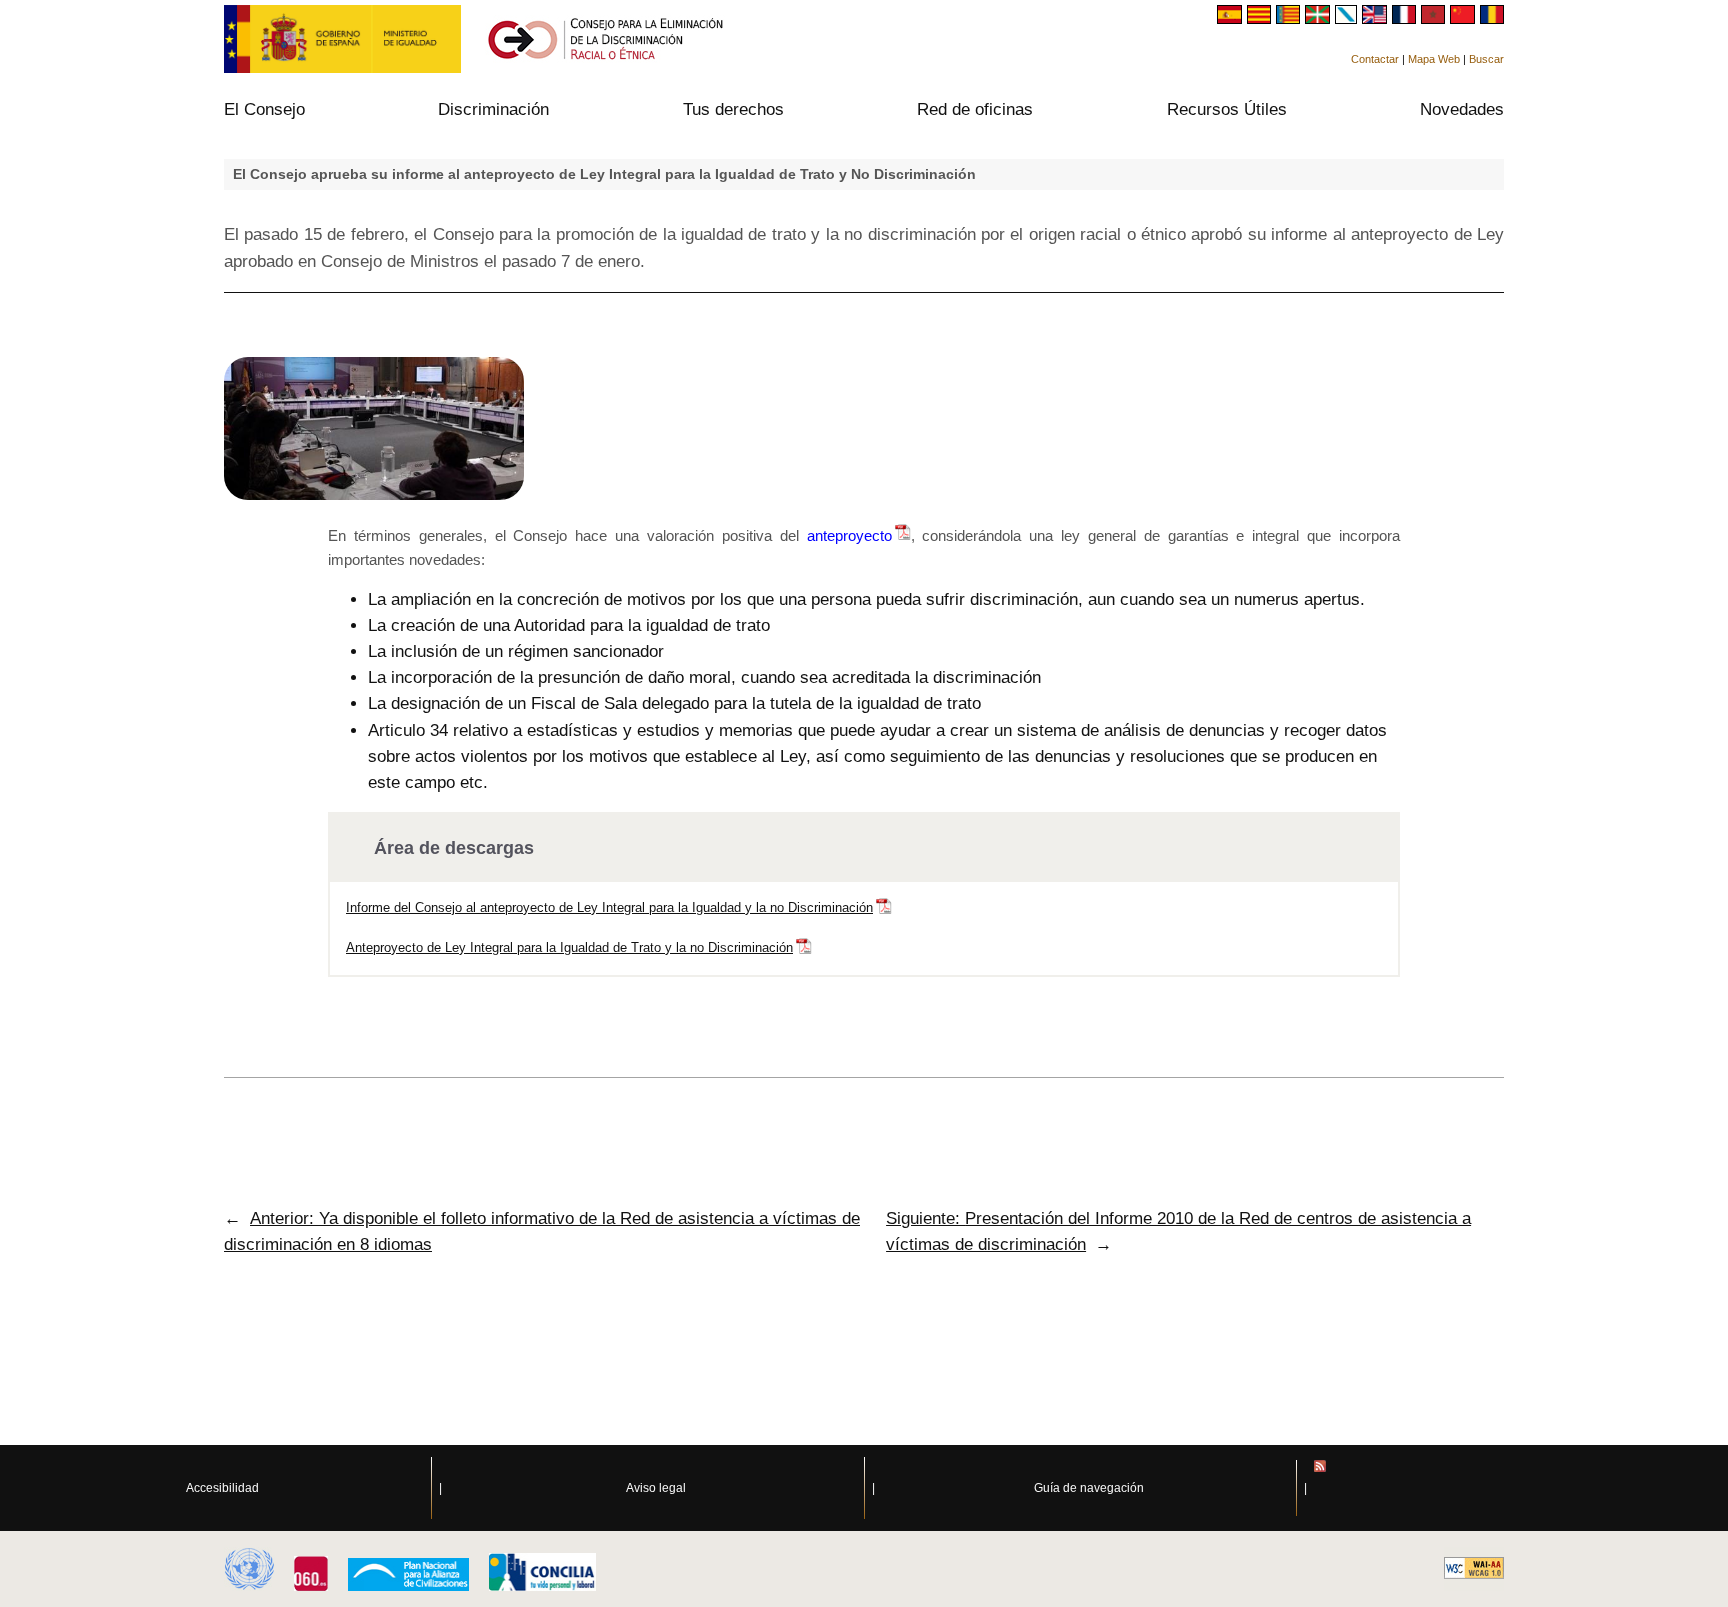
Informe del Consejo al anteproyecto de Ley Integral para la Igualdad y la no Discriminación (609, 907)
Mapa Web (1434, 59)
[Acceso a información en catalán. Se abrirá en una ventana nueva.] (1261, 18)
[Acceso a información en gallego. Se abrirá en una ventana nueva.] (1349, 18)
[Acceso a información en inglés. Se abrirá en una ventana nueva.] (1376, 18)
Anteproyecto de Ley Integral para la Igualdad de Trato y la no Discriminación (569, 947)
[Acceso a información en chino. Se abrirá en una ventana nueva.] (1464, 18)
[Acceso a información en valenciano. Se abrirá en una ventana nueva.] (1290, 18)
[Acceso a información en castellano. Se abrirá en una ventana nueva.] (1231, 18)
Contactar (1375, 59)
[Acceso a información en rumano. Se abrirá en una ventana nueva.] (1492, 18)
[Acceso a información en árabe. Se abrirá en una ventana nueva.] (1435, 18)
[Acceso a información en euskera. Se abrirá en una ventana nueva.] (1319, 18)
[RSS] (1521, 1487)
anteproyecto (849, 535)
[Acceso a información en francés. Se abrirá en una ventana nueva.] (1406, 18)
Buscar (1486, 59)
